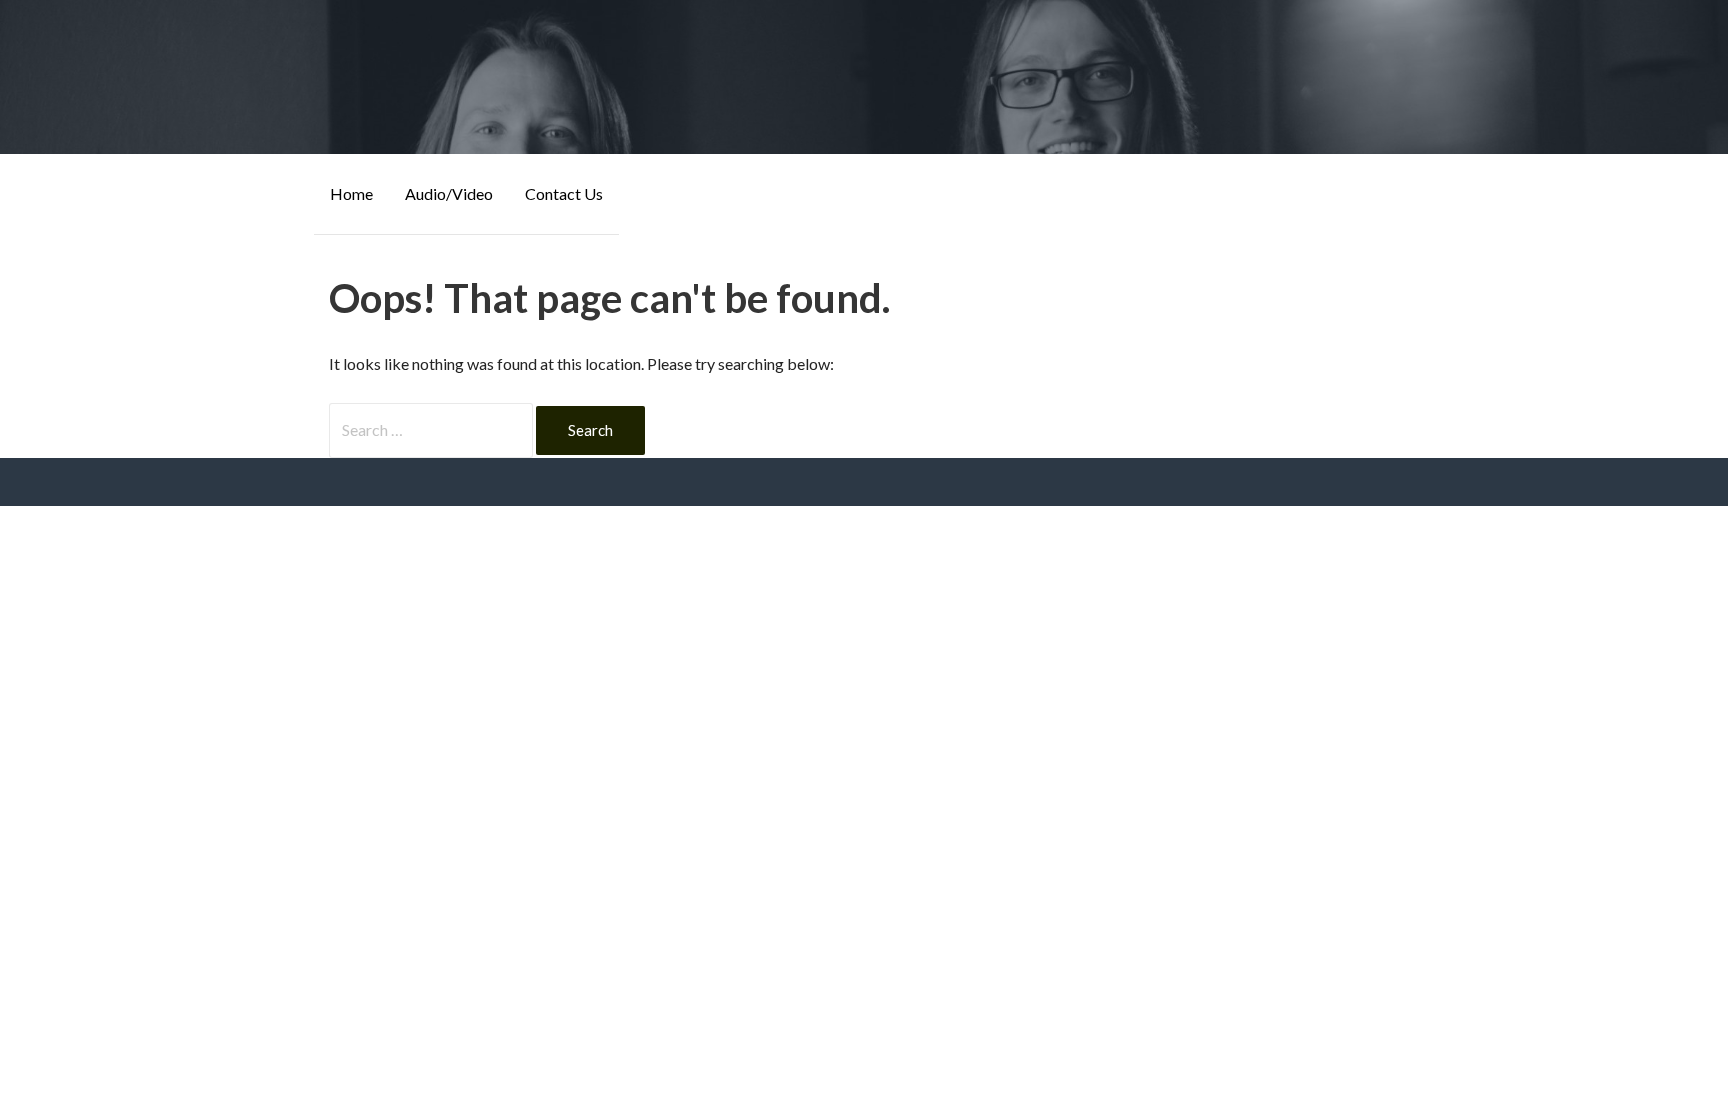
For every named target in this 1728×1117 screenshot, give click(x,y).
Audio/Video (449, 193)
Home (351, 193)
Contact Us (564, 193)
